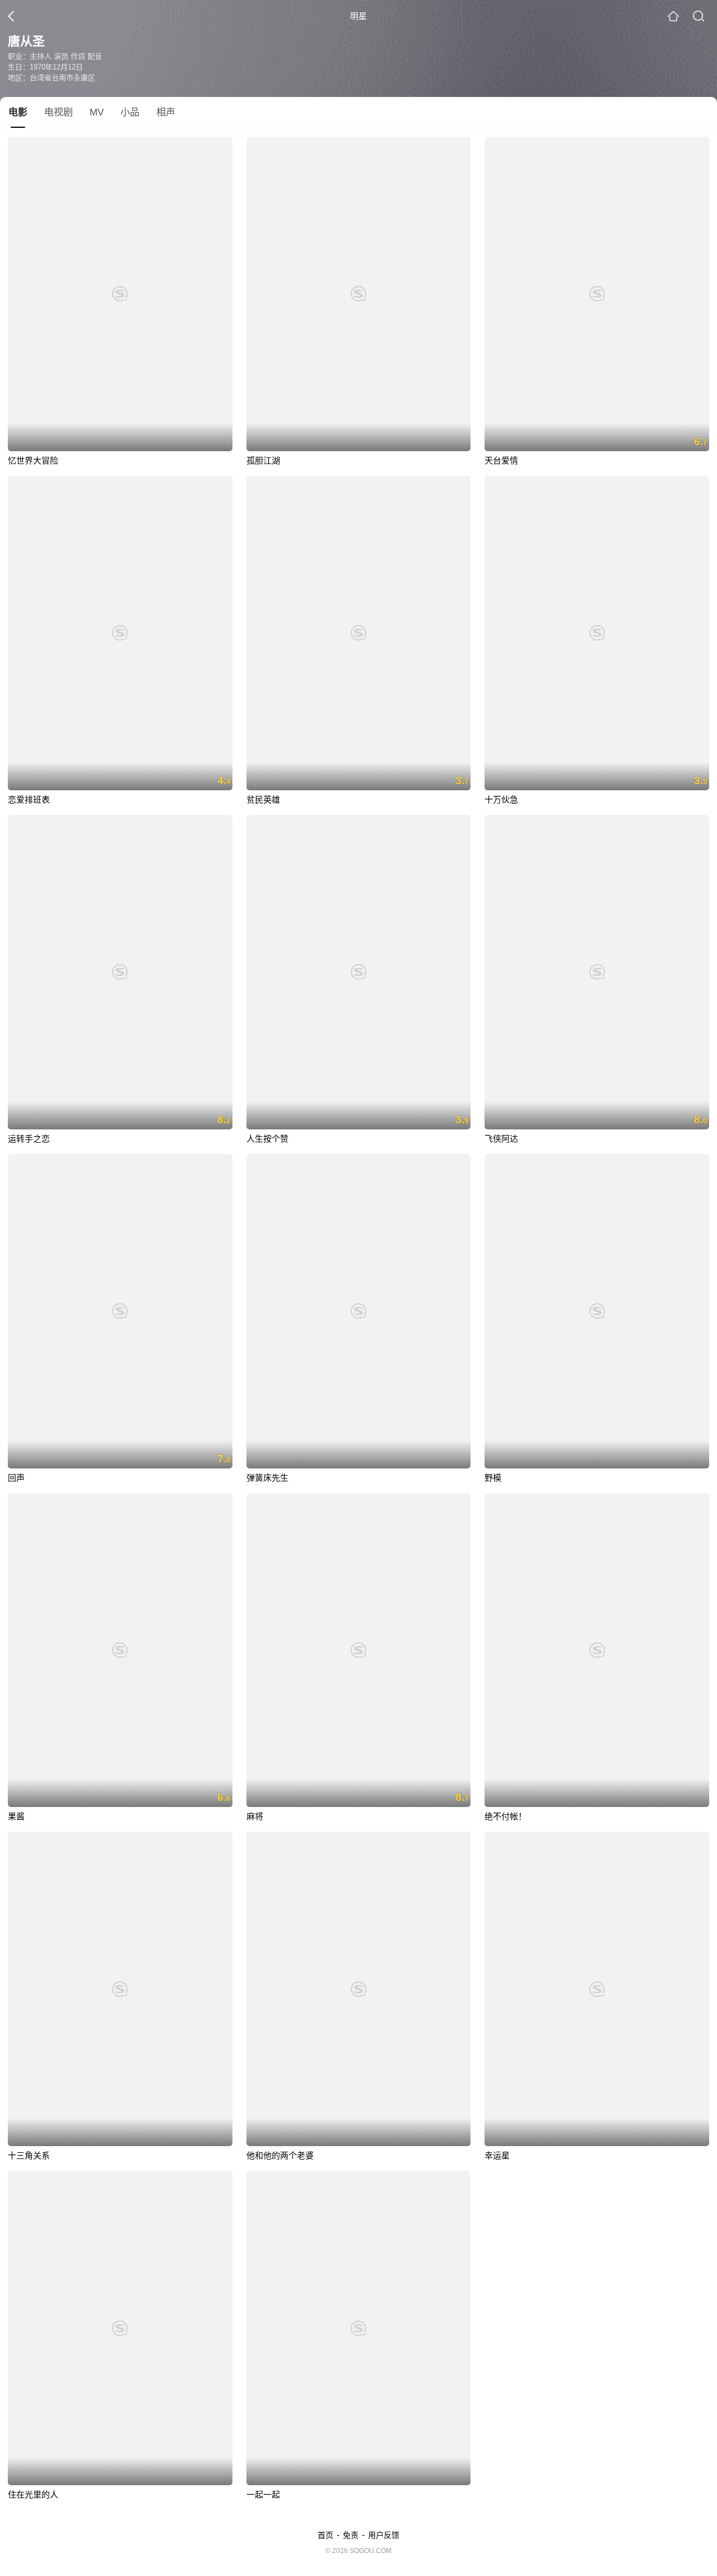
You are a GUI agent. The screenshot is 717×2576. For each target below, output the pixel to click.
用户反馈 (384, 2535)
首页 (325, 2535)
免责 (351, 2535)
